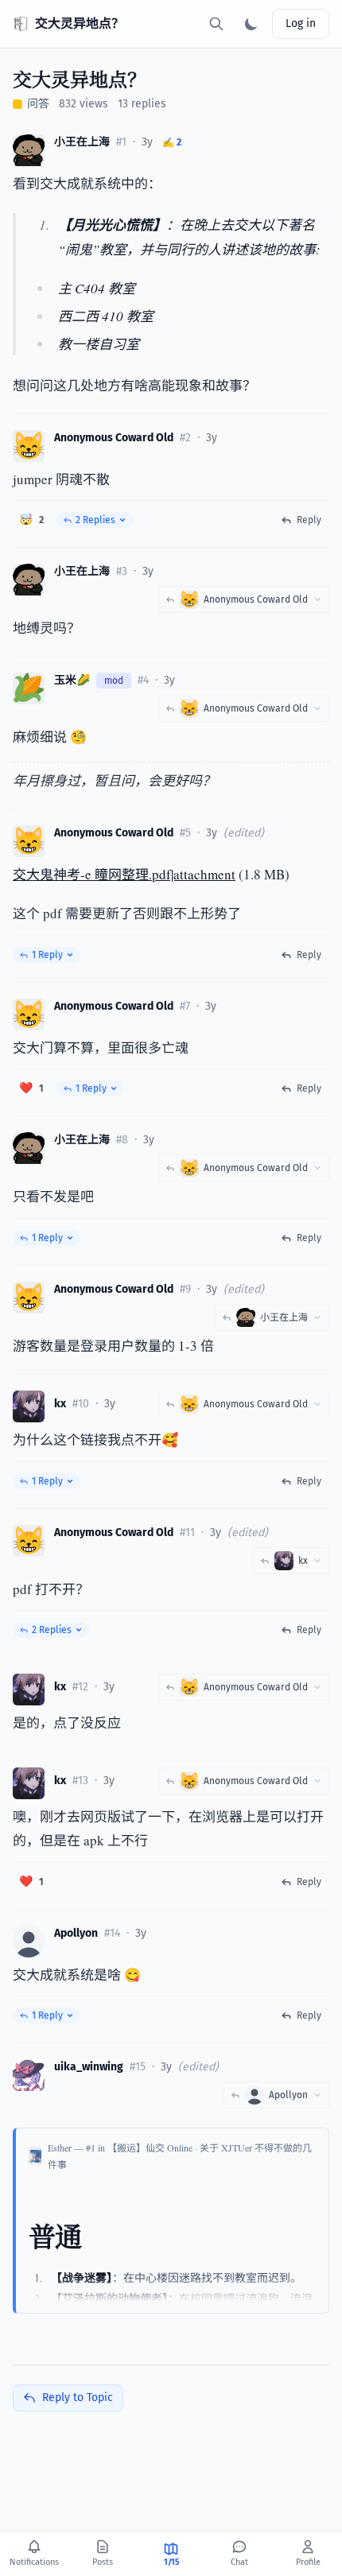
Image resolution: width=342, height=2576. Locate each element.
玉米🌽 (72, 680)
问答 (38, 104)
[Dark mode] (251, 24)
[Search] (216, 24)
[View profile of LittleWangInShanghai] (29, 150)
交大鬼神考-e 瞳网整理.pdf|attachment (124, 874)
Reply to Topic (78, 2398)
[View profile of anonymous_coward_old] (29, 446)
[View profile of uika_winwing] (29, 2075)
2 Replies (95, 520)
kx (60, 1404)
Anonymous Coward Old (114, 438)
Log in (301, 23)
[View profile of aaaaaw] (29, 1406)
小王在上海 (82, 142)
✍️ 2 (172, 142)
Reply (309, 520)
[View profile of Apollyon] (29, 1942)
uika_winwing (89, 2067)
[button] (31, 520)
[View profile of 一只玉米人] (29, 689)
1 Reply (47, 955)
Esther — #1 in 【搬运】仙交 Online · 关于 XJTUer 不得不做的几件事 (180, 2156)
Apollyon (76, 1933)
